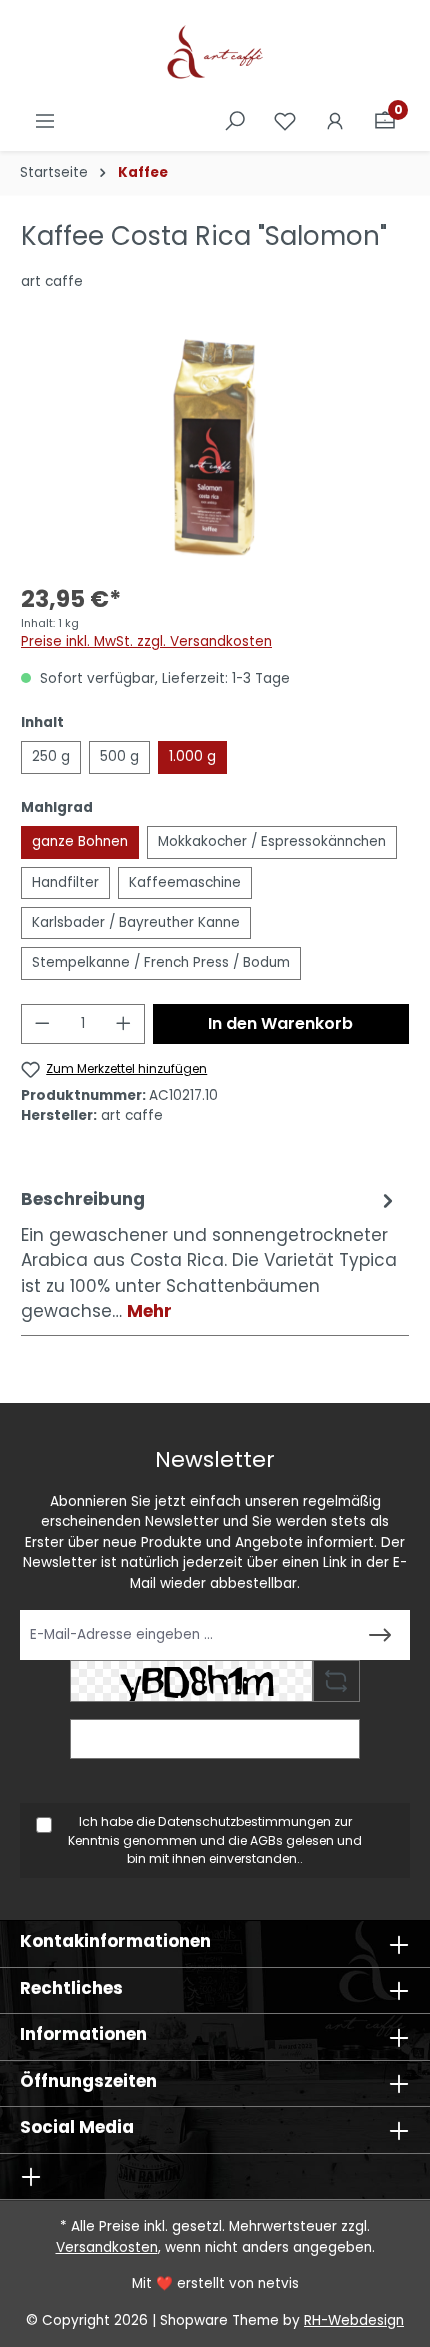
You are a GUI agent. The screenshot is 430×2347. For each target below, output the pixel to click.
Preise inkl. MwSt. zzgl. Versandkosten (146, 641)
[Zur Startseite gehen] (215, 54)
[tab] (210, 1255)
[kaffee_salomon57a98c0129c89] (214, 447)
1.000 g (192, 756)
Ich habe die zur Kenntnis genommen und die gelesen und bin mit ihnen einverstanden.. (215, 1840)
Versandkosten (107, 2247)
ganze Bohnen (80, 841)
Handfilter (65, 882)
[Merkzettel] (285, 121)
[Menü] (45, 121)
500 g (119, 756)
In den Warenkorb (280, 1023)
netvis (278, 2283)
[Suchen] (235, 121)
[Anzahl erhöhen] (124, 1024)
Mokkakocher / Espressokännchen (272, 841)
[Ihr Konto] (335, 121)
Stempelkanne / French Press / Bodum (161, 962)
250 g (51, 756)
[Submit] (380, 1635)
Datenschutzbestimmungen (244, 1821)
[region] (215, 447)
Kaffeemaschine (185, 882)
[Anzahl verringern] (42, 1024)
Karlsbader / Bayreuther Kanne (136, 922)
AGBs (266, 1840)
